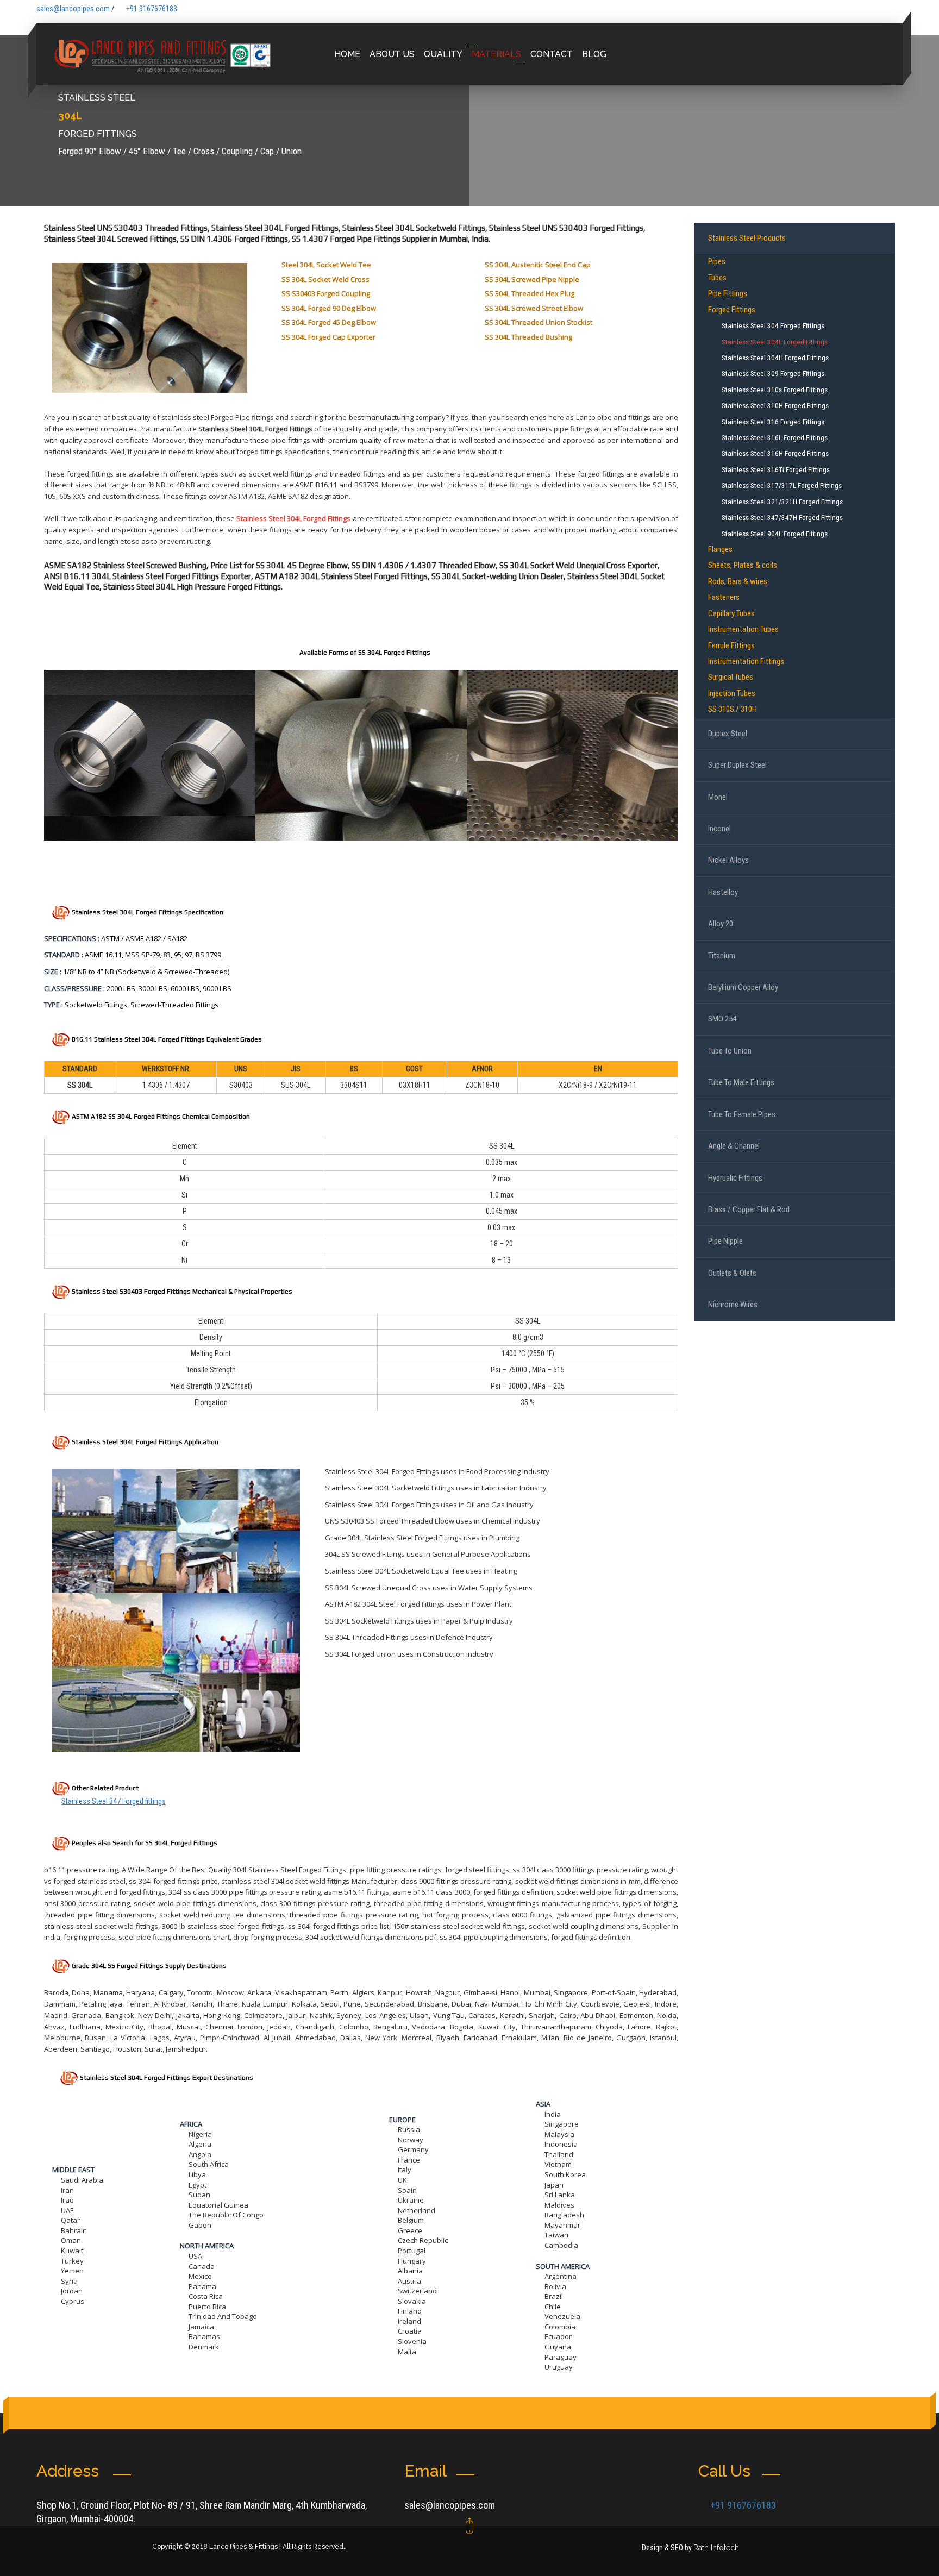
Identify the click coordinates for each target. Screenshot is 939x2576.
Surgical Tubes (731, 677)
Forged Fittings (732, 310)
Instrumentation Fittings (746, 661)
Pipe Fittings (728, 293)
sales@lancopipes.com (450, 2505)
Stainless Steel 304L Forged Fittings (293, 518)
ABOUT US (392, 54)
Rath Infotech (716, 2548)
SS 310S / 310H (733, 709)
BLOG (594, 54)
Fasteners (724, 597)
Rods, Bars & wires (738, 581)
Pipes (717, 261)
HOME (347, 54)
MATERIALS (496, 54)
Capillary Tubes (731, 613)
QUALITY (443, 54)
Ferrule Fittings (731, 645)
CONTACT (552, 54)
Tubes (717, 278)
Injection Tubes (732, 693)
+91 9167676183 (152, 9)
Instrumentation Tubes (743, 629)
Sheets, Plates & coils (743, 565)
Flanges (720, 549)
